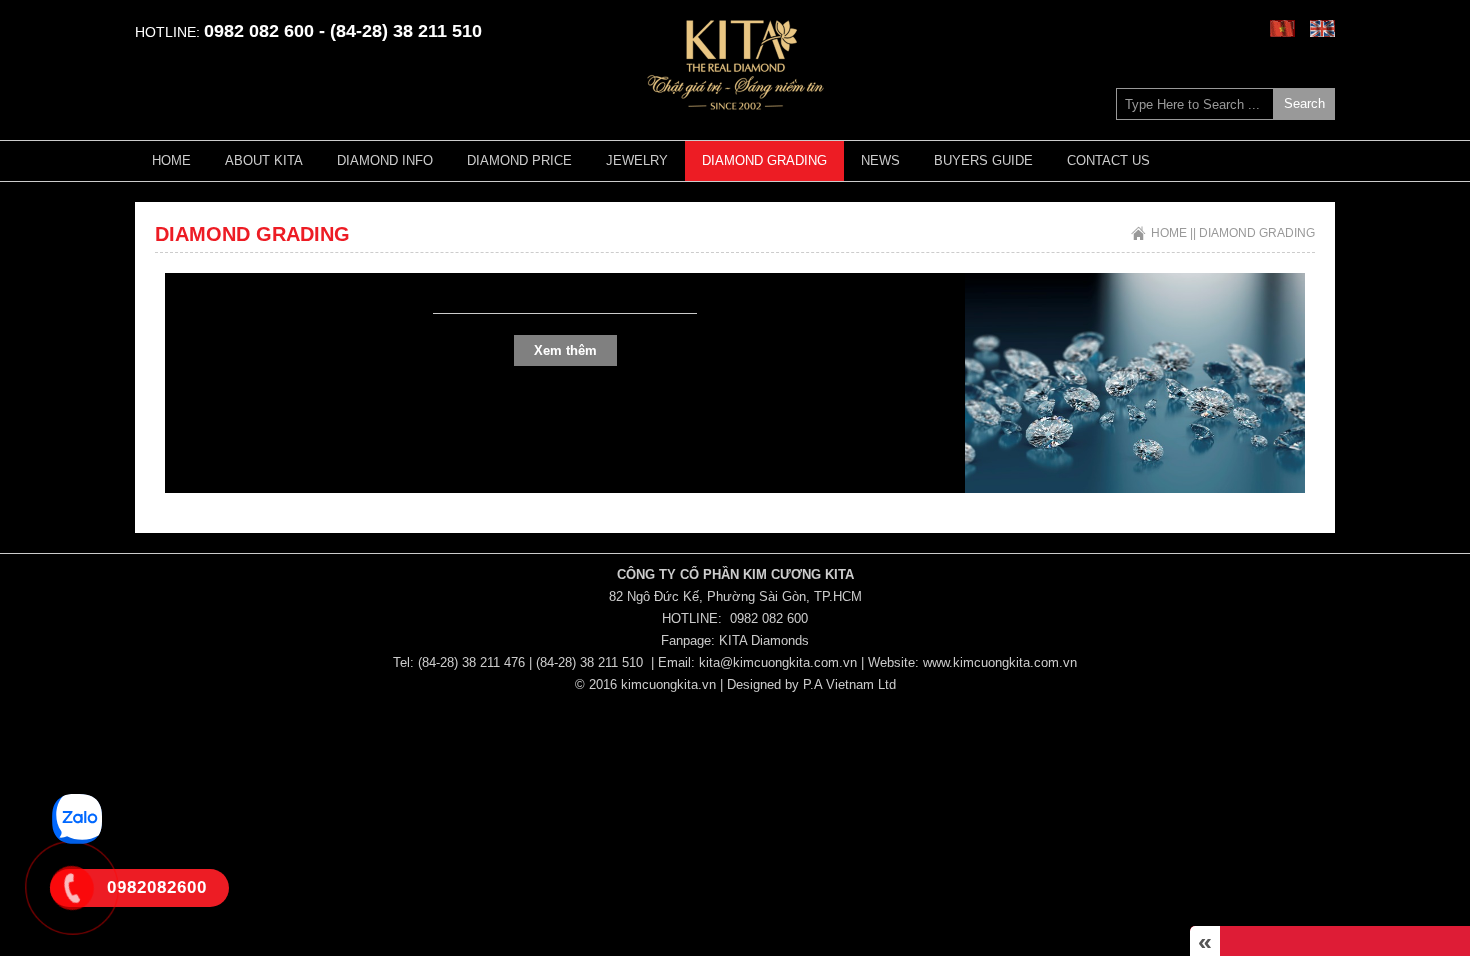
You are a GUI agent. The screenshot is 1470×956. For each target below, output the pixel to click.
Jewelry (637, 160)
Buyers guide (983, 160)
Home (171, 160)
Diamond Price (519, 160)
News (880, 160)
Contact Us (1108, 160)
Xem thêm (565, 350)
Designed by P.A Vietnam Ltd (811, 684)
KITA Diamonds (764, 640)
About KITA (264, 160)
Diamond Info (385, 160)
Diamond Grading (764, 160)
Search (1304, 103)
